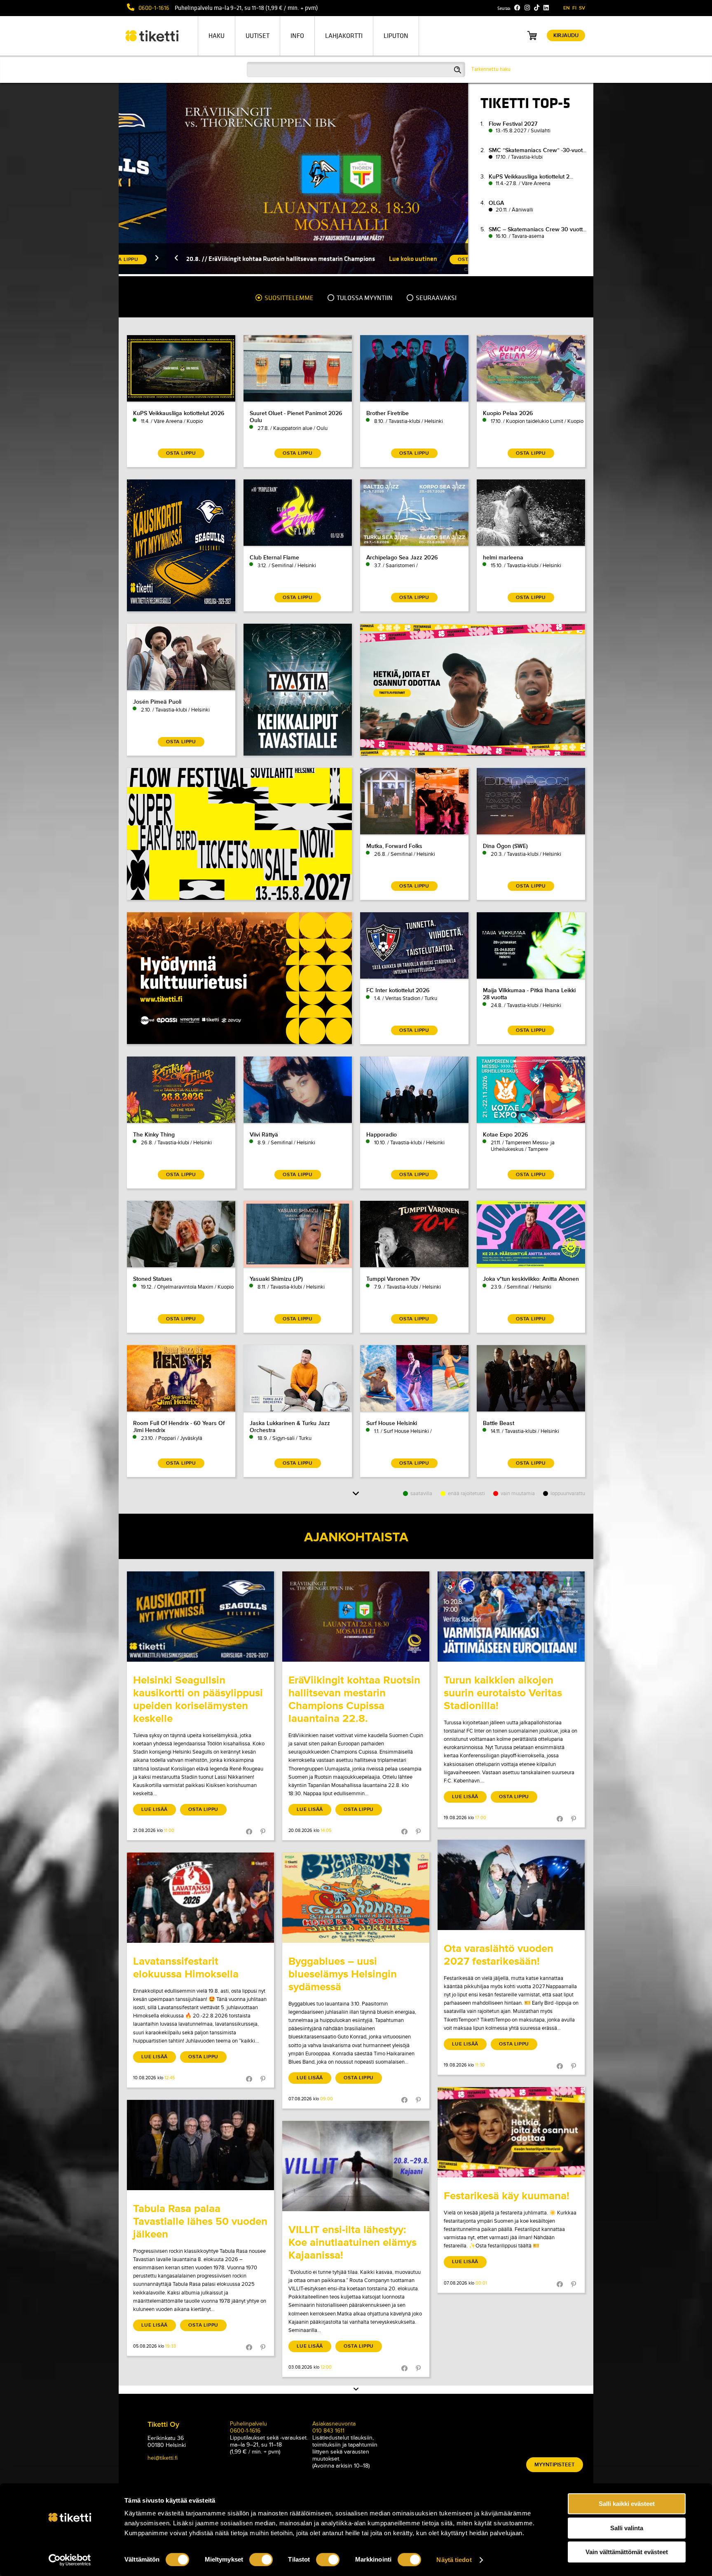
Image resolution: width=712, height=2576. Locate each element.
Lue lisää (155, 1809)
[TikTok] (537, 8)
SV (582, 8)
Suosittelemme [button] (288, 298)
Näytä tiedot (454, 2560)
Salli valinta (627, 2528)
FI (574, 8)
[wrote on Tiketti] (200, 1617)
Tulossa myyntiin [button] (364, 298)
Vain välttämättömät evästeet (627, 2552)
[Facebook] (517, 8)
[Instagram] (527, 8)
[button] (129, 259)
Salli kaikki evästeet (627, 2504)
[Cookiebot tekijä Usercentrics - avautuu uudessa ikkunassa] (70, 2560)
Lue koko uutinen (365, 259)
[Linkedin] (546, 8)
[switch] (261, 2560)
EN (567, 8)
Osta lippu (203, 1809)
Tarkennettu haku (491, 69)
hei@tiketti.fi (163, 2458)
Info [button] (297, 36)
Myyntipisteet (555, 2465)
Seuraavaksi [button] (436, 298)
